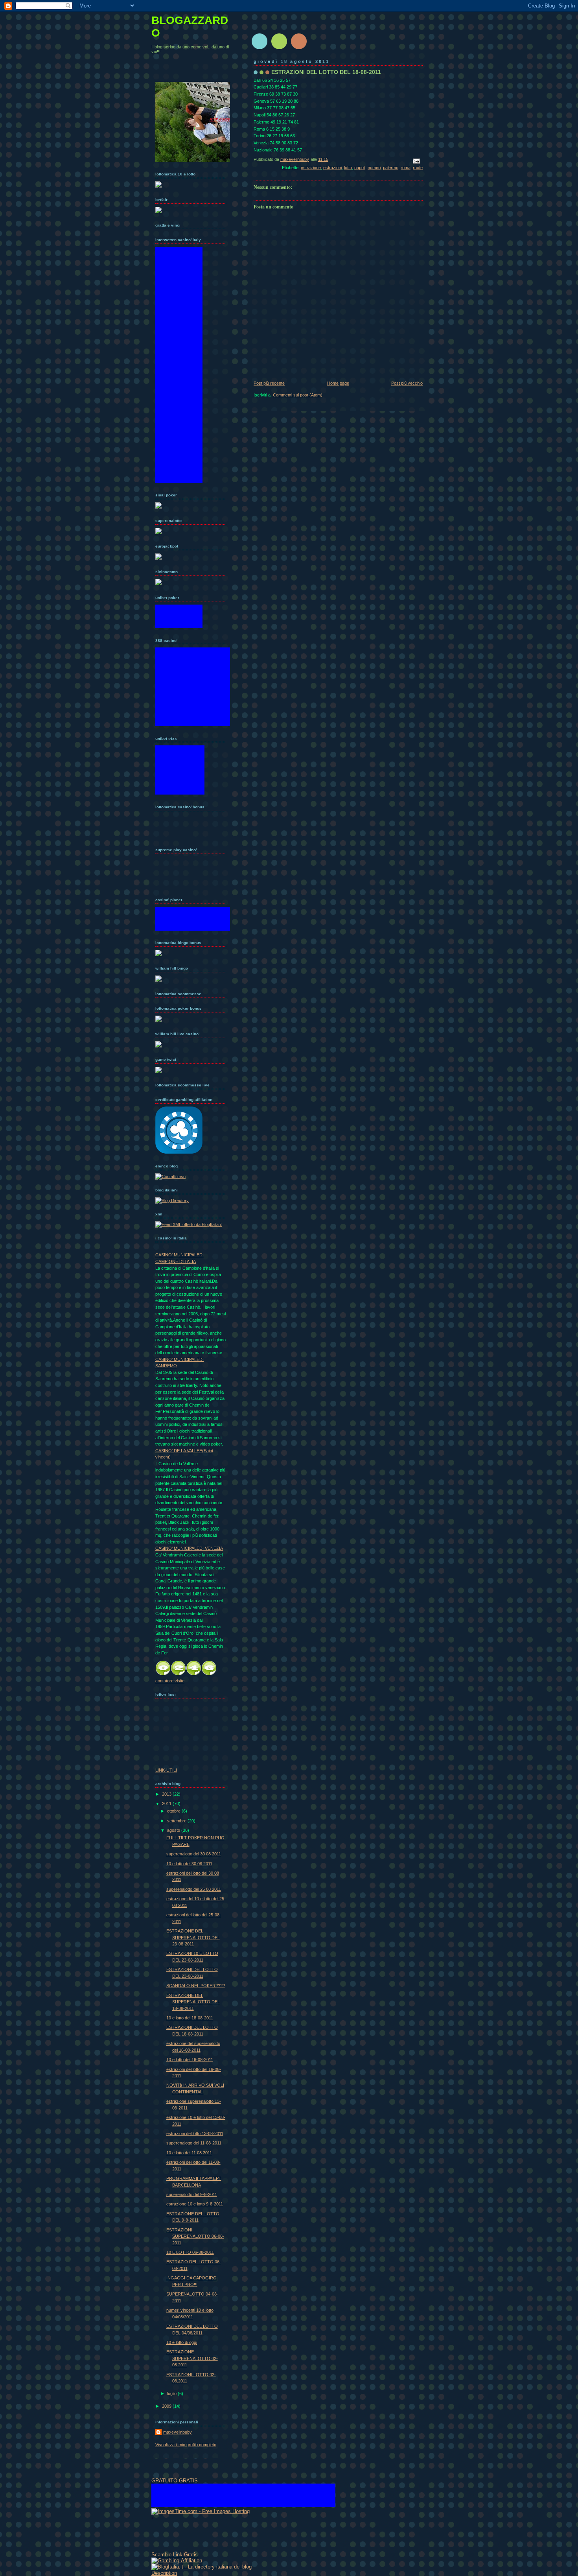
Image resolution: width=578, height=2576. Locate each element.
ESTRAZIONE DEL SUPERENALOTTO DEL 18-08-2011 (193, 2002)
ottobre (174, 1811)
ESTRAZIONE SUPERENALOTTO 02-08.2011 (192, 2358)
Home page (338, 383)
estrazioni (332, 168)
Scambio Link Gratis (175, 2555)
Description (164, 2573)
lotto (348, 168)
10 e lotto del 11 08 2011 (189, 2153)
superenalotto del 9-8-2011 (192, 2194)
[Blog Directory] (172, 1200)
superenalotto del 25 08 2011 (194, 1889)
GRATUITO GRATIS (175, 2481)
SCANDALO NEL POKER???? (196, 1986)
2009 (167, 2406)
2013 (167, 1794)
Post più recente (269, 383)
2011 (167, 1803)
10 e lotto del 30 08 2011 (189, 1864)
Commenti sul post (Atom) (298, 395)
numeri (374, 168)
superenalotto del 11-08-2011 (194, 2143)
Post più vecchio (407, 383)
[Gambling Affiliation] (179, 1152)
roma (406, 168)
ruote (418, 168)
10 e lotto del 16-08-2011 (190, 2060)
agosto (174, 1830)
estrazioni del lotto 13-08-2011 (195, 2133)
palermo (391, 168)
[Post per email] (416, 160)
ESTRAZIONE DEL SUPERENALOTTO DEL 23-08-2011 (193, 1937)
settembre (177, 1821)
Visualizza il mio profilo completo (186, 2445)
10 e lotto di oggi (182, 2342)
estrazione (311, 168)
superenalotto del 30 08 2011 (194, 1854)
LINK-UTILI (166, 1770)
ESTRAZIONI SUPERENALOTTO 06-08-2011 (195, 2236)
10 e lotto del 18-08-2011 (190, 2018)
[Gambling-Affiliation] (177, 2560)
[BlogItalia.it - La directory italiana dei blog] (202, 2567)
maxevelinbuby (178, 2432)
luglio (172, 2393)
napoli (360, 168)
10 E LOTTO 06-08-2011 (190, 2252)
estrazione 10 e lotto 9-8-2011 (195, 2204)
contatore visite (170, 1681)
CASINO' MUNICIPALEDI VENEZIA (189, 1548)
